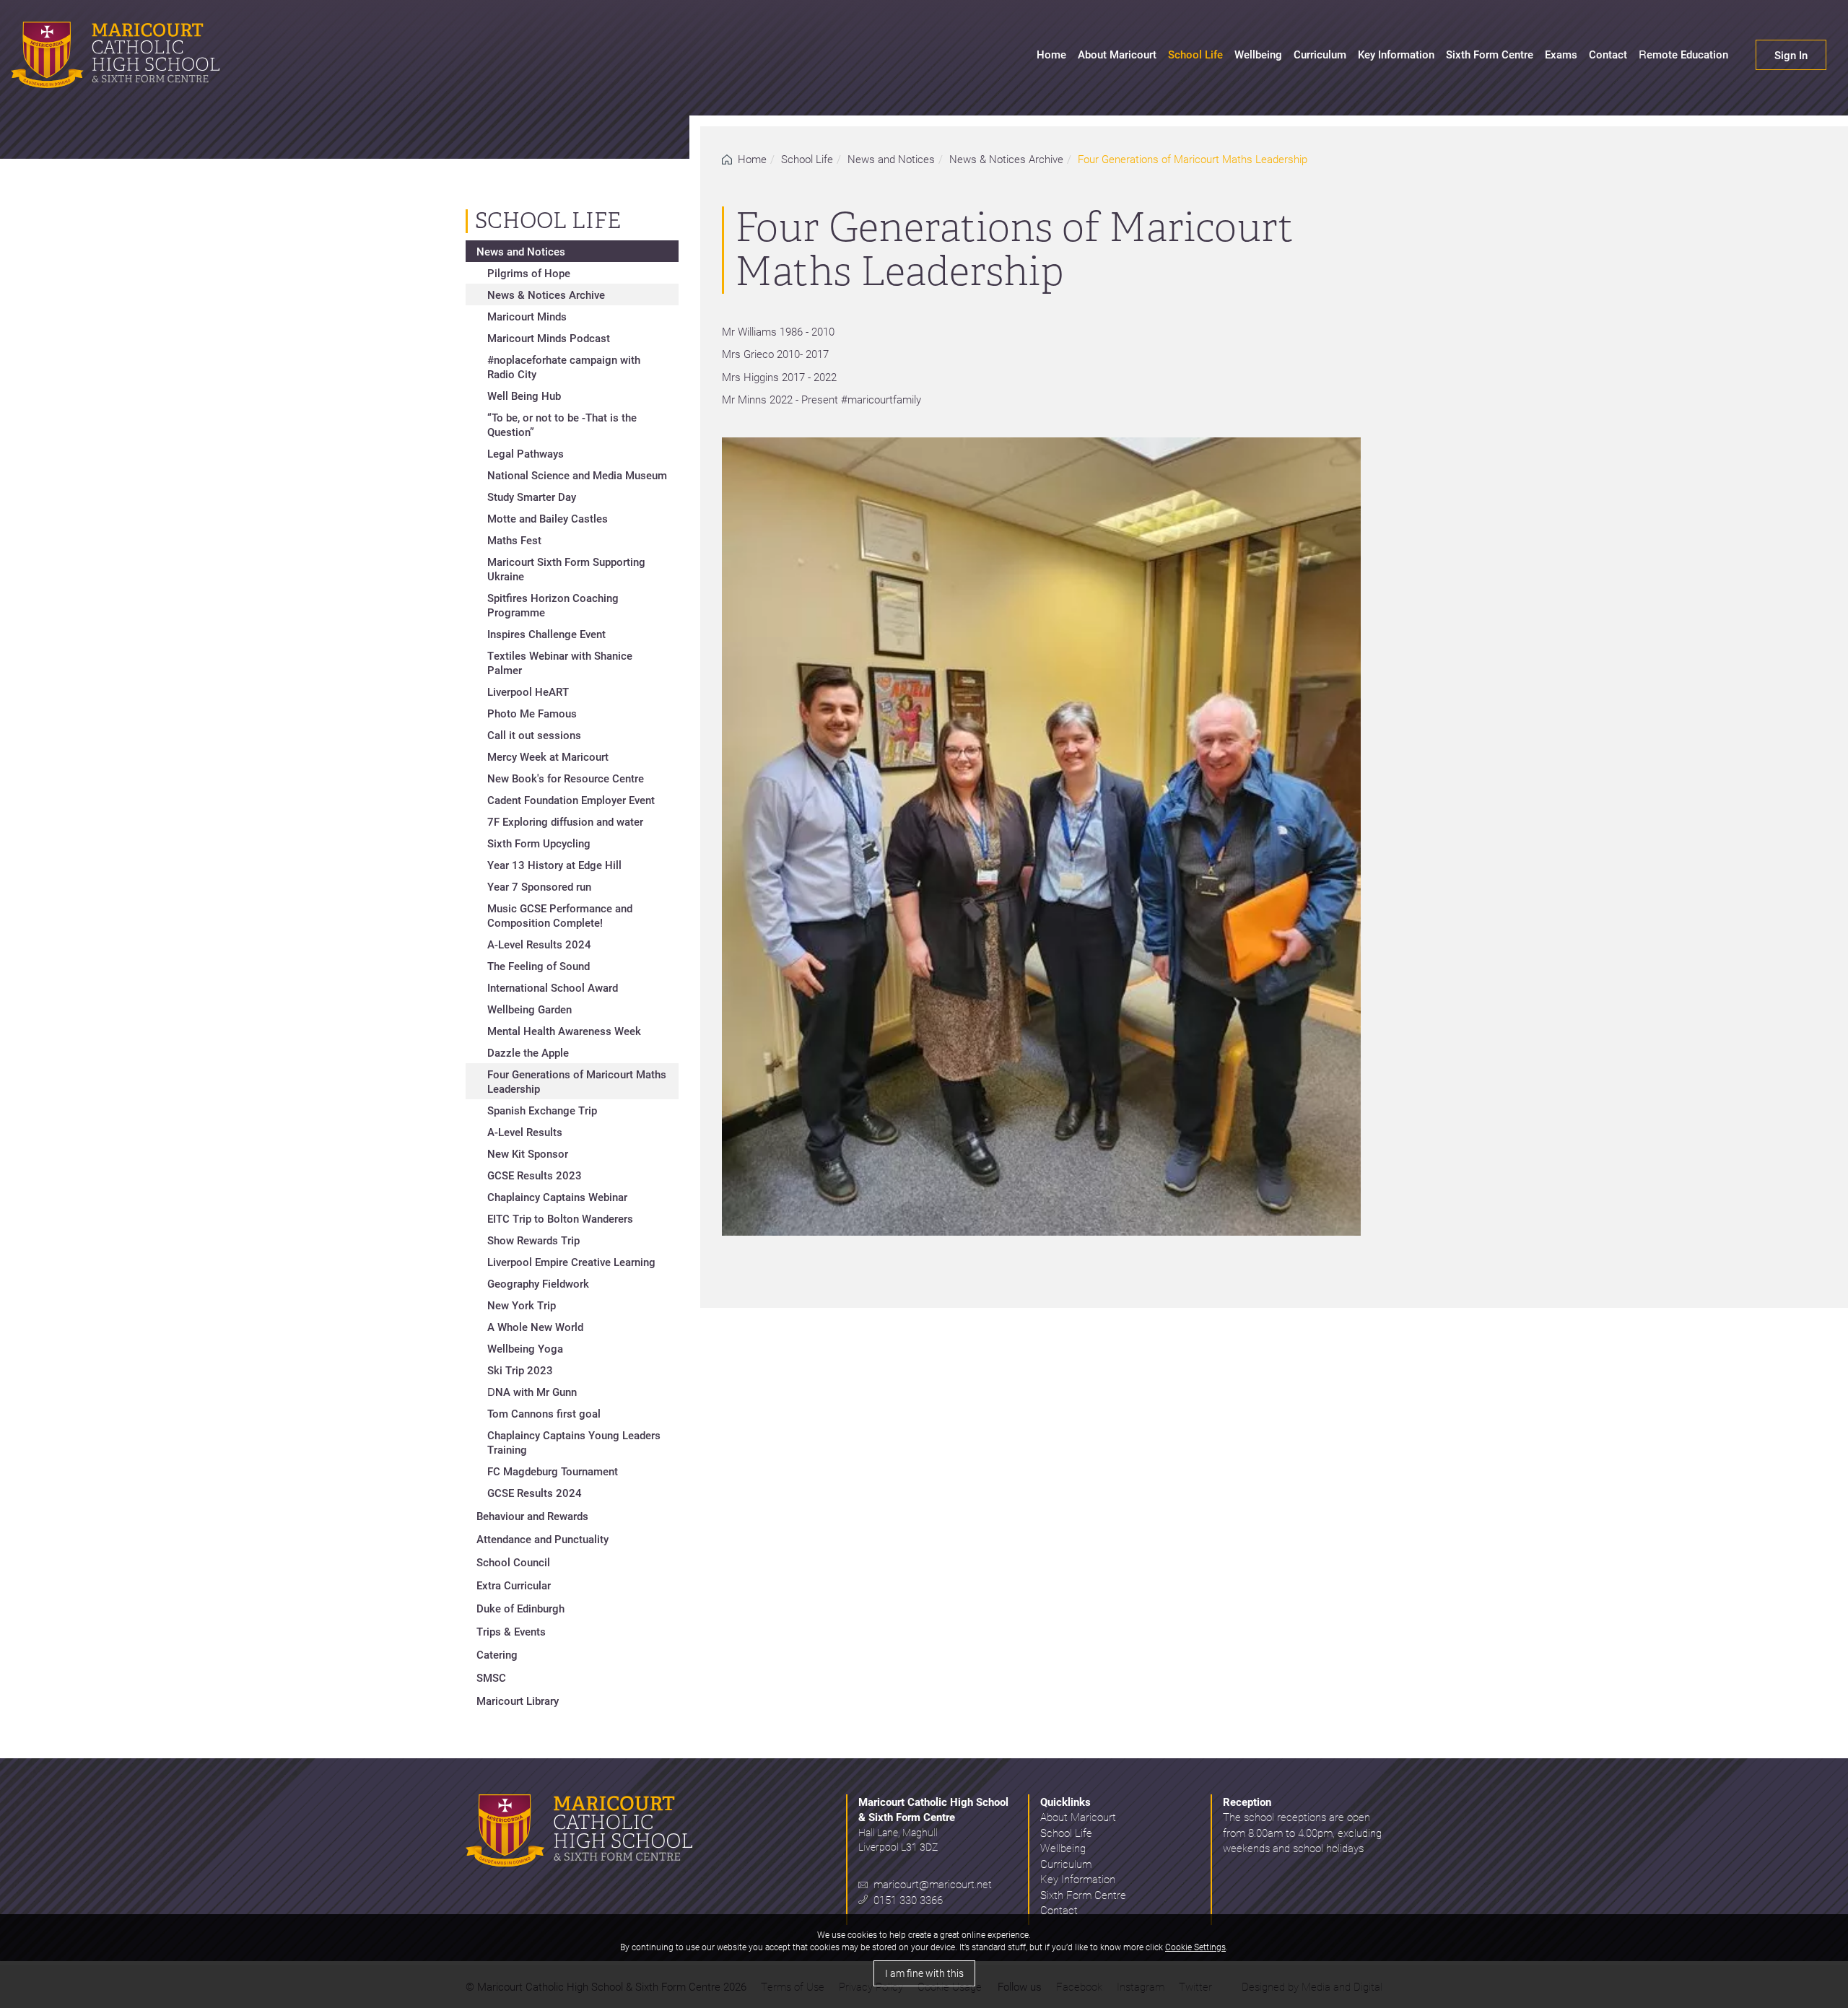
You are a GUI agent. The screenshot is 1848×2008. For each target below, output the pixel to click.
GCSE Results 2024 (535, 1493)
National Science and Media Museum (577, 475)
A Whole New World (535, 1327)
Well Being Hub (524, 396)
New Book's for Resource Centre (566, 778)
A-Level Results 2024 (539, 944)
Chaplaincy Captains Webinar (557, 1197)
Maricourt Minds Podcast (549, 338)
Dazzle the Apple (528, 1052)
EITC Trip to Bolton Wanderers (560, 1218)
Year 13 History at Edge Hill (554, 865)
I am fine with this (924, 1973)
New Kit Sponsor (528, 1153)
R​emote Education (1683, 54)
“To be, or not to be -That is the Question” (562, 424)
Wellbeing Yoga (525, 1348)
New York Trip (522, 1305)
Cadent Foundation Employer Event (571, 800)
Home (1051, 54)
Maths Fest (514, 540)
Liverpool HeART (528, 691)
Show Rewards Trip (533, 1240)
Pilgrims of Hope (529, 273)
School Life (1195, 54)
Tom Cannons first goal (544, 1413)
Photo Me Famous (532, 713)
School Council (513, 1562)
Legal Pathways (526, 453)
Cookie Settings (1195, 1947)
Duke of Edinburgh (520, 1608)
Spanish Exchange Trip (542, 1110)
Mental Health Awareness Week (564, 1031)
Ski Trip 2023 (520, 1370)
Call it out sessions (534, 735)
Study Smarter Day (532, 497)
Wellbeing (1258, 54)
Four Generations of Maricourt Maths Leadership (577, 1081)
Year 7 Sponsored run (539, 886)
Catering (497, 1654)
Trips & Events (511, 1631)
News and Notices (891, 159)
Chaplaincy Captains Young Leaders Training (574, 1442)
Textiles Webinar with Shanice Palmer (560, 663)
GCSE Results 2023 (535, 1175)
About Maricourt (1117, 54)
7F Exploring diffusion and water (565, 821)
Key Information (1396, 54)
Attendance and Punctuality (542, 1539)
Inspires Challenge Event (546, 634)
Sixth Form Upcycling (539, 843)
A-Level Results (525, 1132)
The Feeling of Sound (539, 966)
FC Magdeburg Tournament (553, 1471)
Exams (1561, 54)
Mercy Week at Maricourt (548, 756)
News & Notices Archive (1006, 159)
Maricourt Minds (527, 316)
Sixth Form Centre (1490, 54)
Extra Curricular (514, 1585)
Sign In (1791, 55)
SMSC (491, 1677)
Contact (1608, 54)
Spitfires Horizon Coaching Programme (553, 605)
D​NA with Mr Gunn (532, 1392)
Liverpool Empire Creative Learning (571, 1262)
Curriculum (1320, 54)
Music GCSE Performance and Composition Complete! (560, 915)
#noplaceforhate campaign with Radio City (564, 367)
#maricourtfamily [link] (881, 399)
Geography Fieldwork (538, 1283)
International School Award (553, 987)
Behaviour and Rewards (532, 1516)
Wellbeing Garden (529, 1009)
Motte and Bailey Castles (548, 518)
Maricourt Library (518, 1701)
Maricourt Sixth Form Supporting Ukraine (566, 569)
